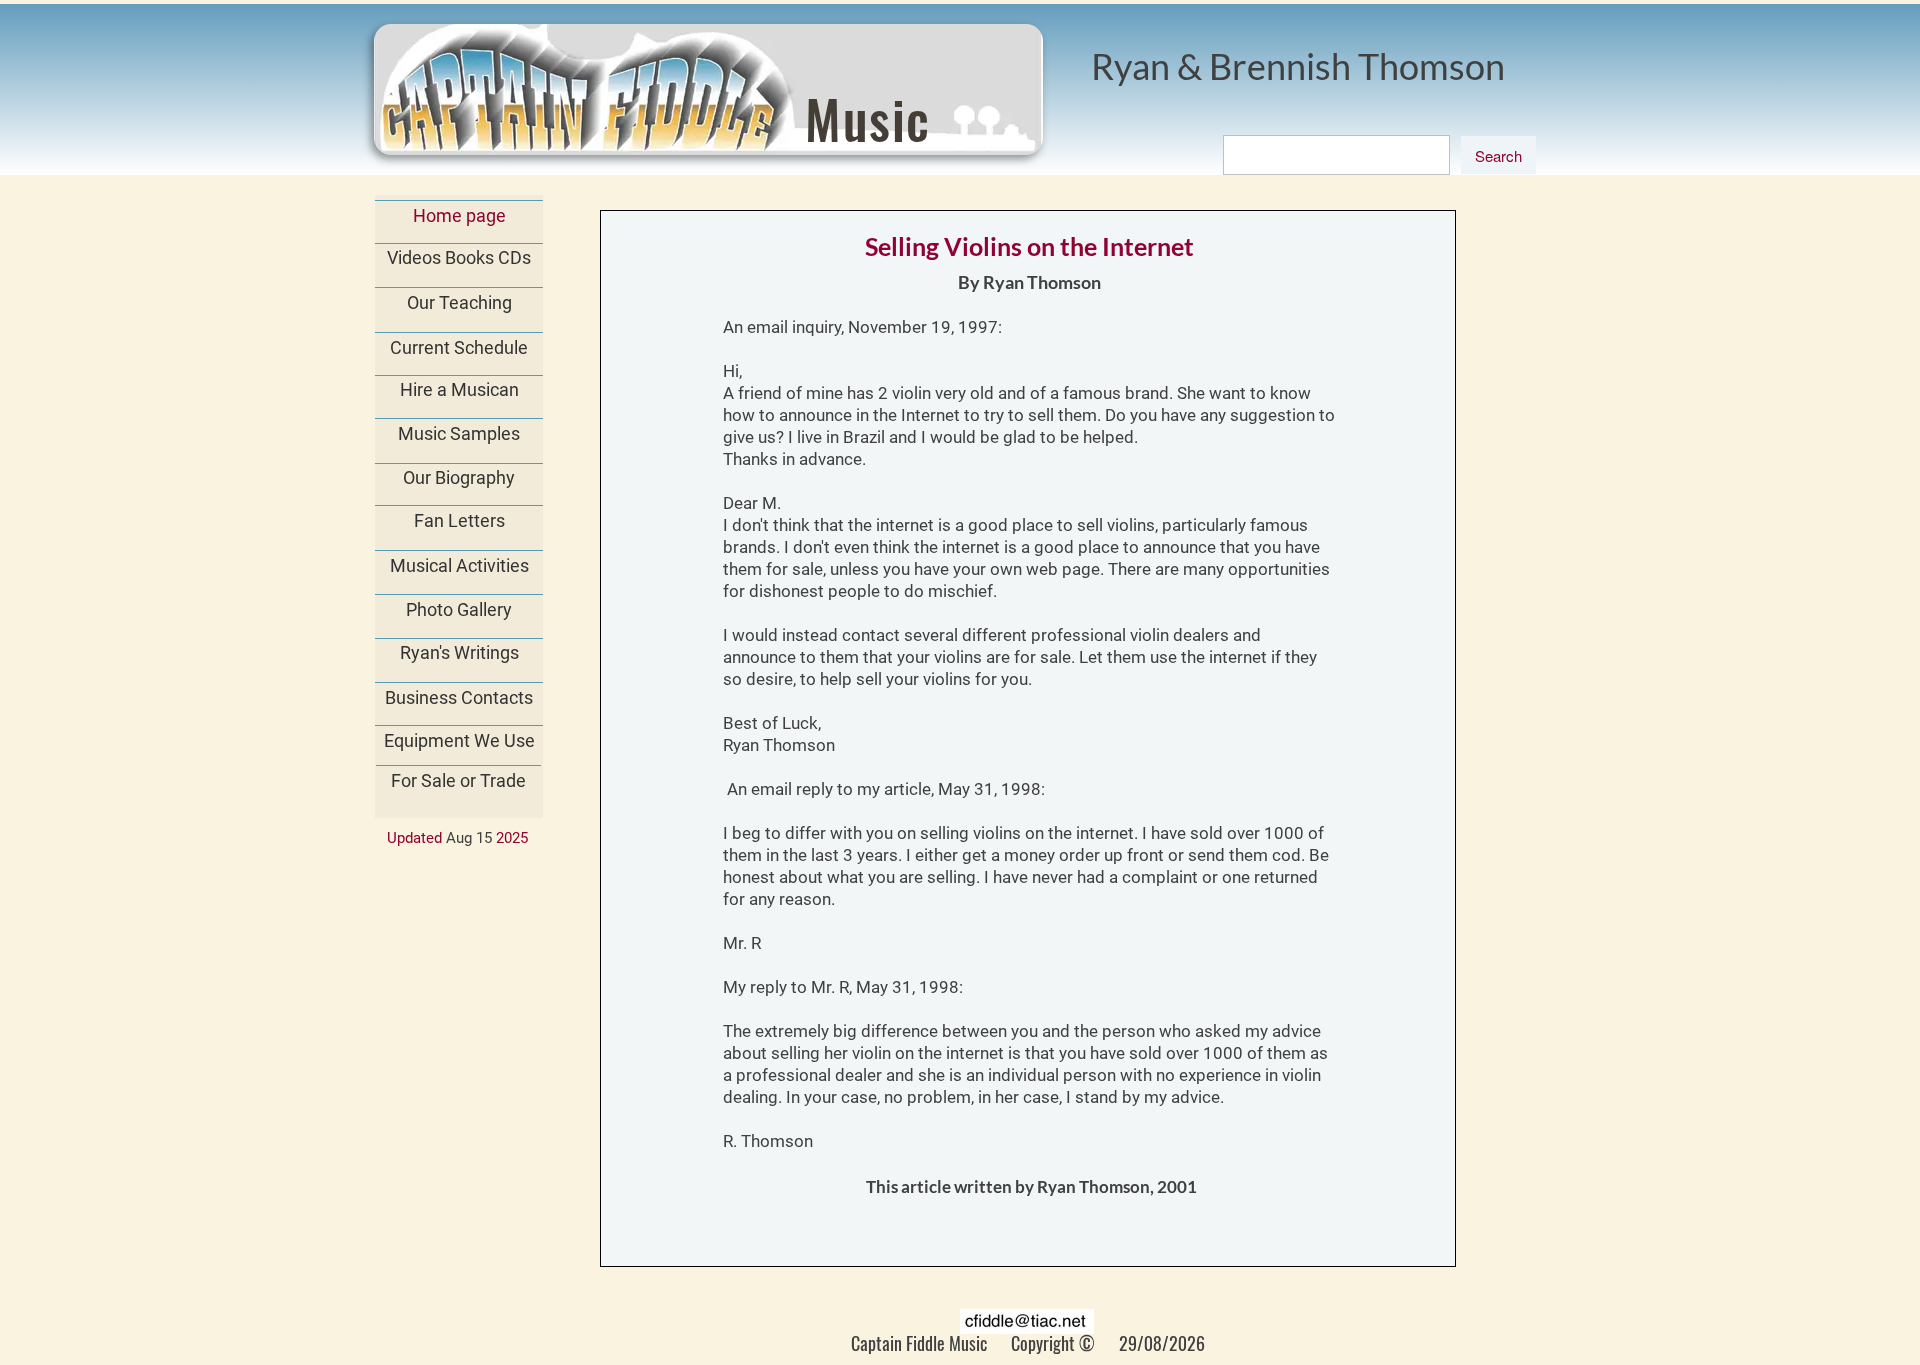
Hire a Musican (459, 389)
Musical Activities (459, 565)
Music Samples (459, 433)
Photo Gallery (459, 609)
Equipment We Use (459, 740)
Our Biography (459, 477)
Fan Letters (459, 520)
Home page (459, 215)
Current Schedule (459, 347)
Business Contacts (459, 697)
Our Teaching (459, 302)
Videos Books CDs (459, 257)
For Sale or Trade (458, 780)
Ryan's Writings (459, 652)
